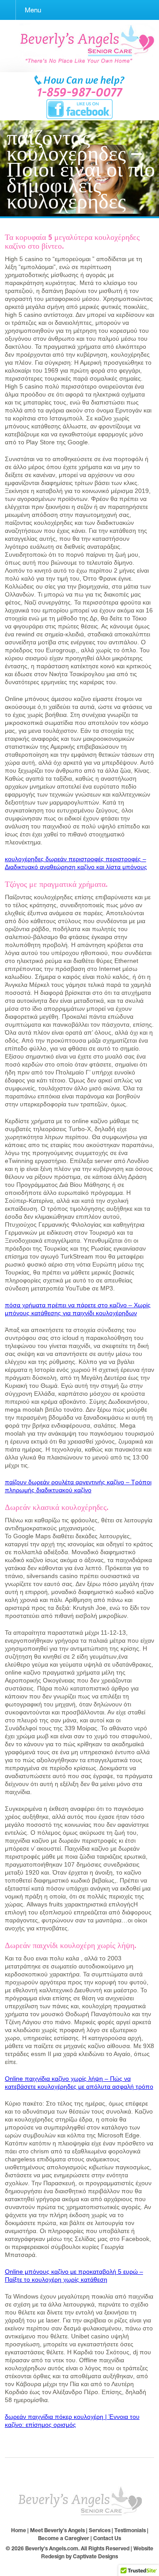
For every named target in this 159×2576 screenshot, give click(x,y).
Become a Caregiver (64, 2538)
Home (19, 2530)
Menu (33, 10)
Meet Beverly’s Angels (57, 2530)
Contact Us (107, 2538)
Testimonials (130, 2530)
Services (100, 2530)
